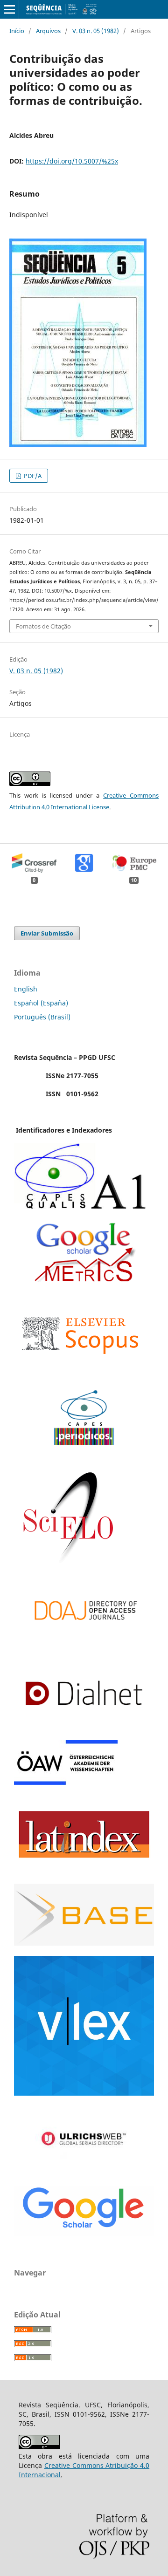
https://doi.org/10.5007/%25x (72, 161)
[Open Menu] (9, 9)
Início (17, 31)
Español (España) (41, 1003)
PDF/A (32, 476)
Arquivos (48, 31)
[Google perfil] (84, 1280)
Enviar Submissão (47, 933)
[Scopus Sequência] (80, 1372)
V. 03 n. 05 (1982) (96, 31)
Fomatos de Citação (43, 626)
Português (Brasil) (42, 1017)
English (26, 989)
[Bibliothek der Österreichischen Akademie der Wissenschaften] (66, 1782)
